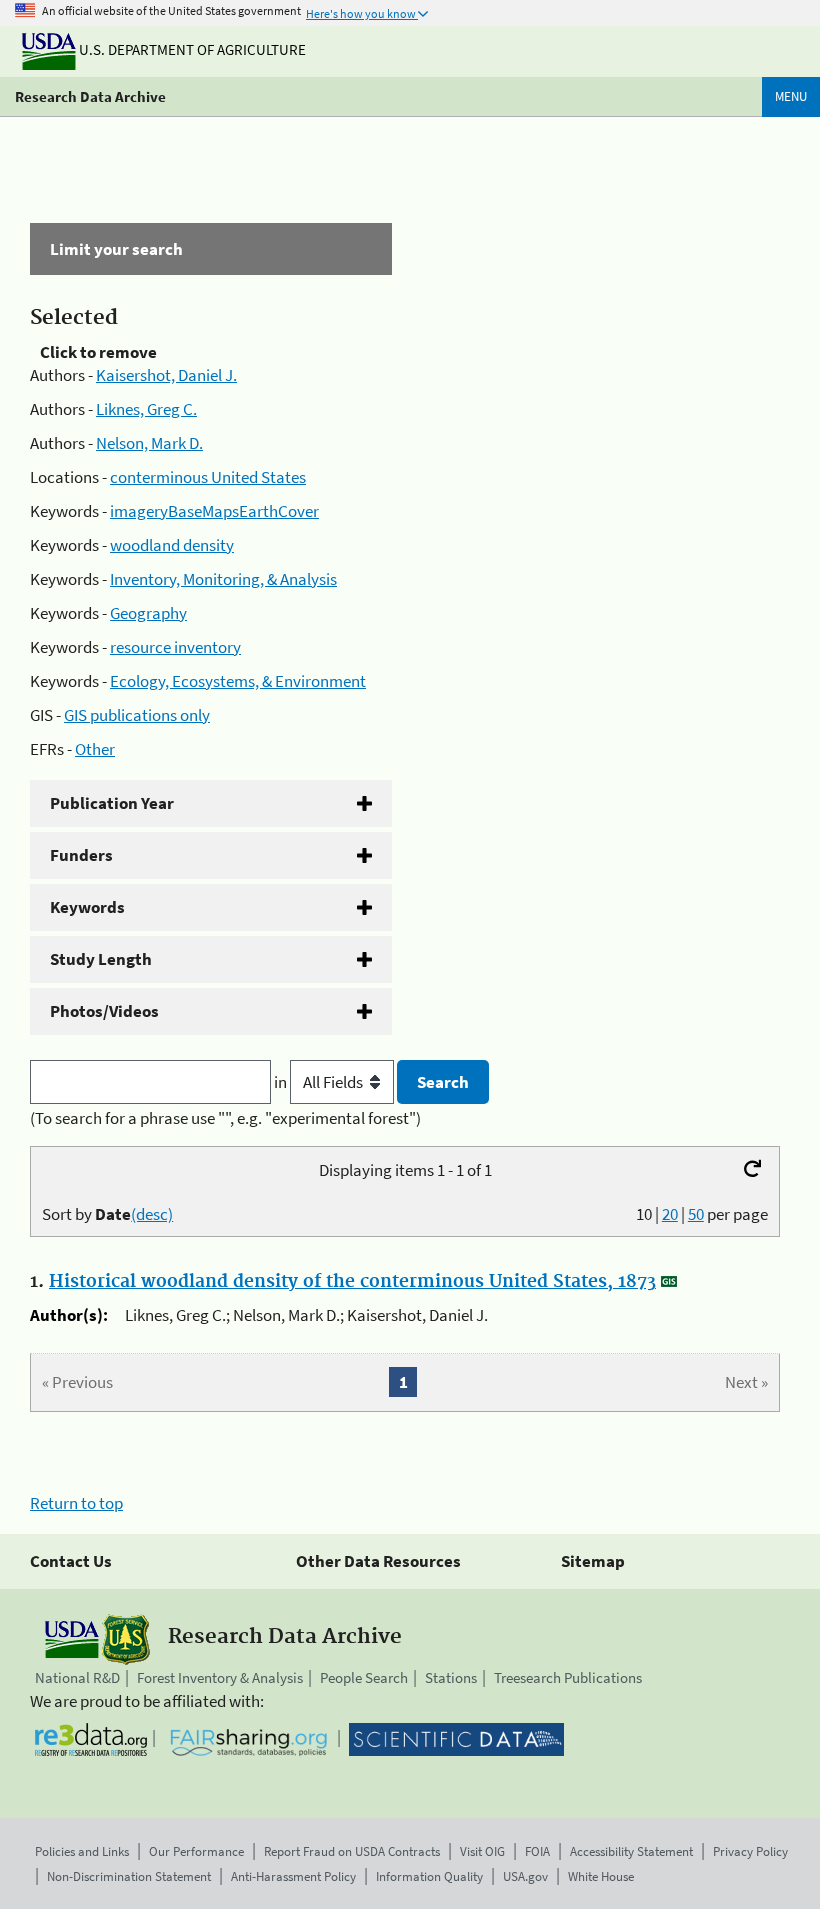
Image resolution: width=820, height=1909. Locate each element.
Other (95, 749)
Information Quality (429, 1876)
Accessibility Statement (631, 1851)
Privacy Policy (750, 1851)
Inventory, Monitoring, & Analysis (223, 579)
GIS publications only (137, 715)
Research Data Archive (90, 96)
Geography (148, 613)
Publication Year (112, 803)
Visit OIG (482, 1851)
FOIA (537, 1851)
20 (670, 1214)
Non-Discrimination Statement (129, 1876)
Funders (81, 855)
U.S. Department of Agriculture (191, 49)
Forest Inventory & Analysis (220, 1677)
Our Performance (196, 1851)
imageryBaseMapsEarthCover (214, 511)
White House (601, 1876)
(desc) (152, 1214)
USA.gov (525, 1876)
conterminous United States (208, 477)
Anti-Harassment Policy (293, 1876)
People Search (364, 1677)
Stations (451, 1677)
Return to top (76, 1503)
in (282, 1082)
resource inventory (175, 647)
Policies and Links (82, 1851)
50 (696, 1214)
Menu (791, 96)
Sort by (107, 1214)
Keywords (87, 907)
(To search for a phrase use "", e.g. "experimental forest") (225, 1118)
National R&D (77, 1677)
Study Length (101, 959)
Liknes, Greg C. (146, 409)
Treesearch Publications (568, 1677)
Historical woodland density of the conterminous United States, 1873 (352, 1282)
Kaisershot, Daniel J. (166, 375)
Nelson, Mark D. (149, 443)
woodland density (172, 545)
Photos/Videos (104, 1011)
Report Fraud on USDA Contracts (352, 1851)
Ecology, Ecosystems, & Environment (238, 681)
